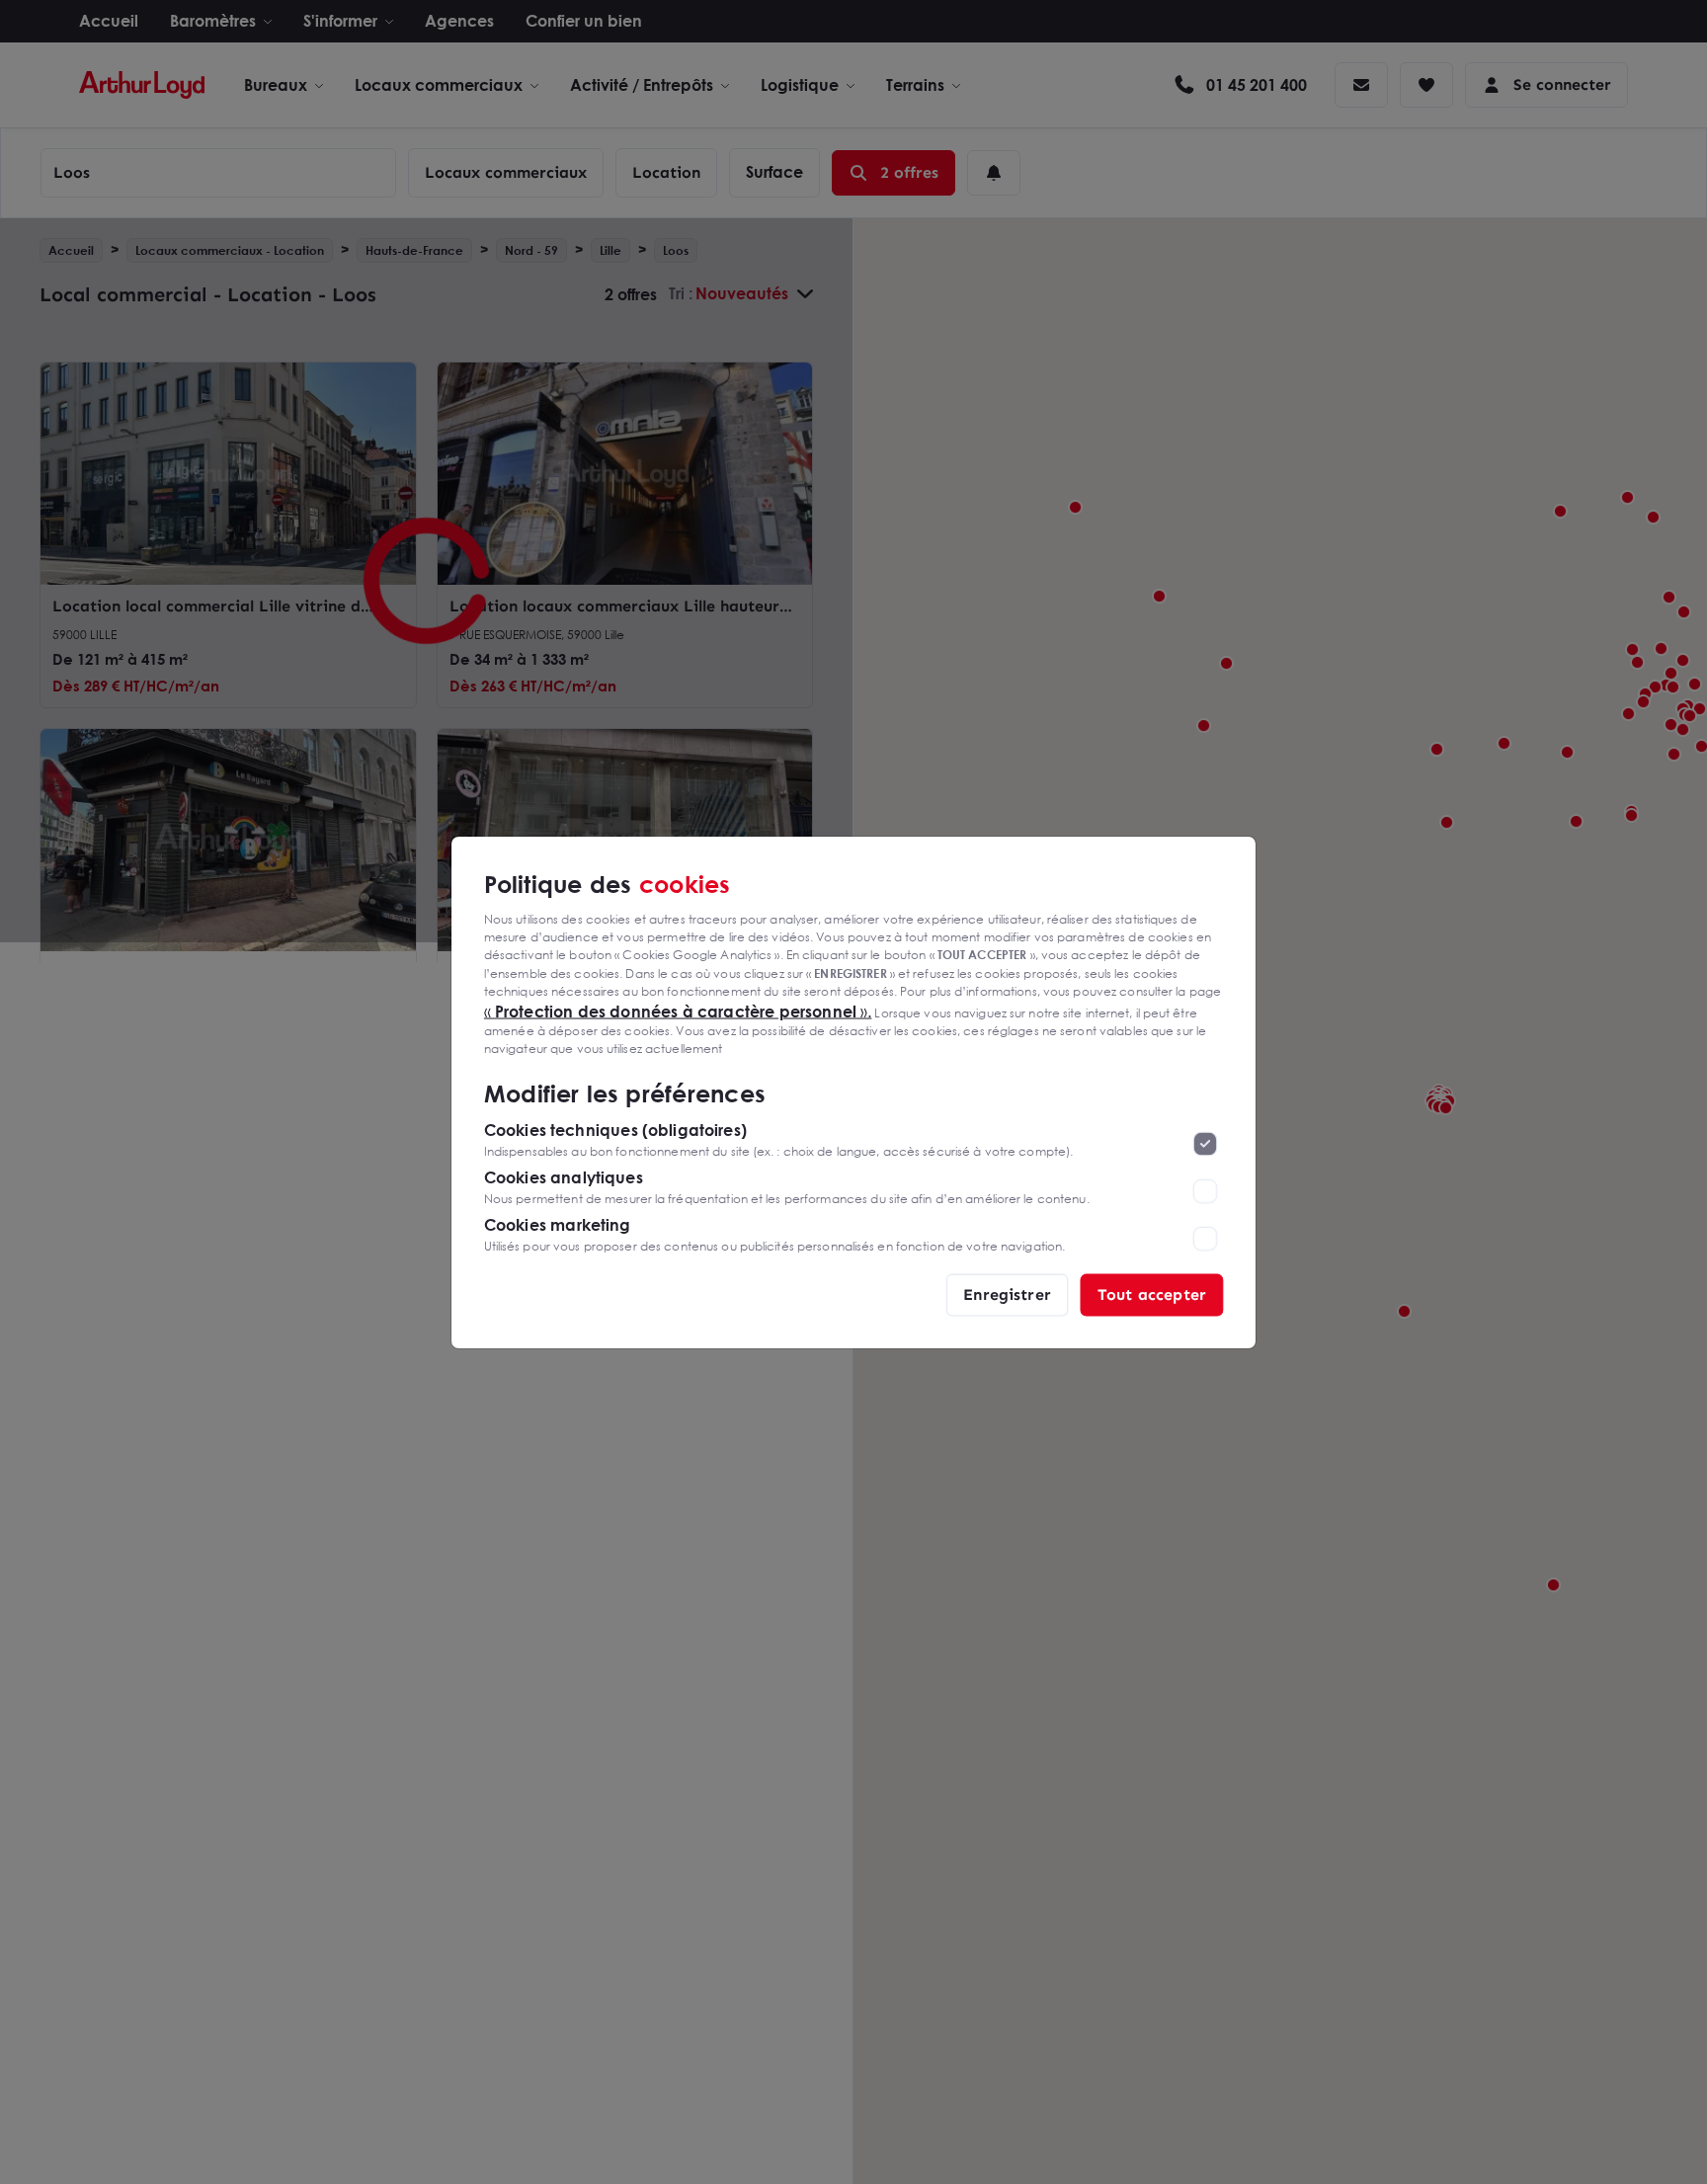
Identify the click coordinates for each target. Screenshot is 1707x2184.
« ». (678, 1011)
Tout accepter (1152, 1294)
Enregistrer (1007, 1294)
